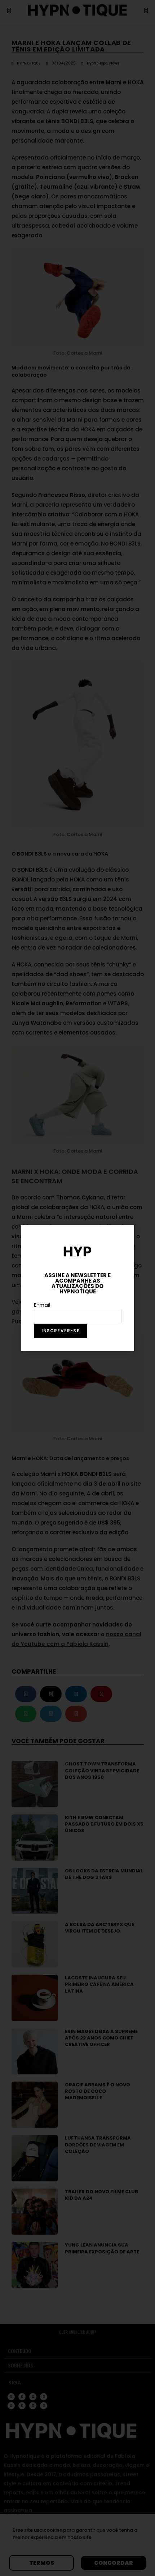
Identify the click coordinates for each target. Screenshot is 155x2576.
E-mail (42, 1305)
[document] (77, 1288)
